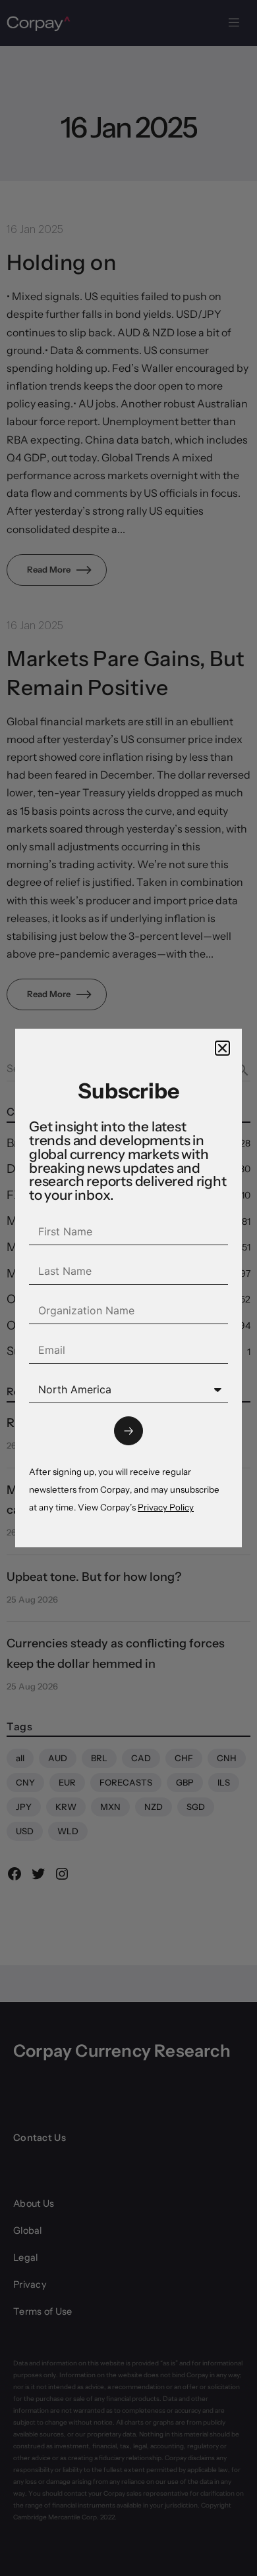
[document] (128, 1288)
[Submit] (128, 1431)
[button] (222, 1048)
